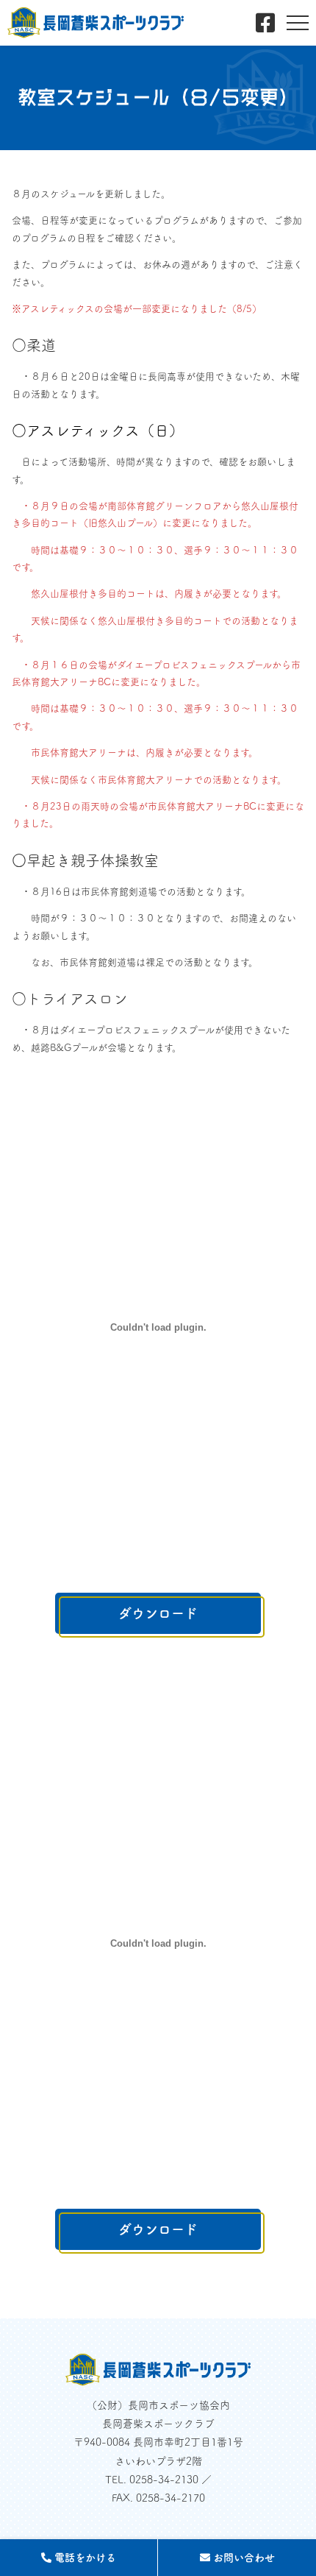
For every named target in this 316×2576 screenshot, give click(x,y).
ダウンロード (158, 1613)
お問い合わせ (243, 2558)
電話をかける (84, 2558)
